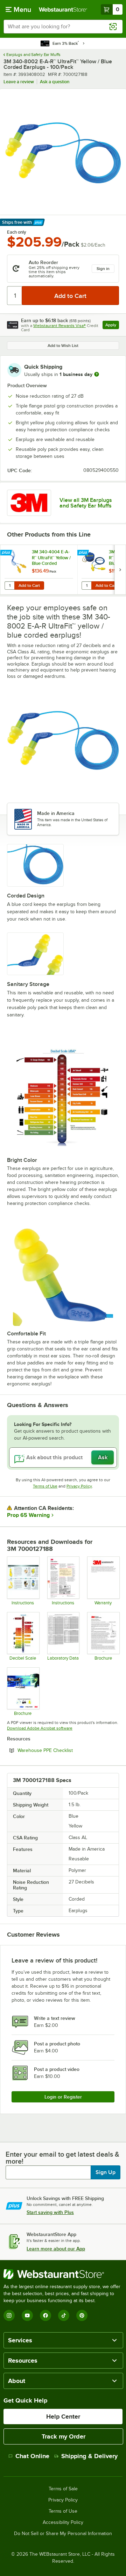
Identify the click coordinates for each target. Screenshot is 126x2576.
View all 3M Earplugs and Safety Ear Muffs (86, 503)
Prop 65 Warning (28, 1515)
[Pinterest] (82, 2315)
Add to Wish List (63, 346)
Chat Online (32, 2456)
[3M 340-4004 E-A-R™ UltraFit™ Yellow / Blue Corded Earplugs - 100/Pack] (39, 570)
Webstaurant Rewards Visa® (59, 326)
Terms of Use (45, 1486)
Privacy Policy (79, 1486)
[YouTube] (27, 2315)
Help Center (63, 2417)
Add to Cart (29, 586)
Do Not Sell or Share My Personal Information (63, 2534)
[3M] (29, 503)
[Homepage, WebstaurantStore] (63, 9)
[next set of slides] (120, 570)
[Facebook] (45, 2315)
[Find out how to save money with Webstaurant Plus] (7, 553)
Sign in (103, 269)
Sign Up (106, 2172)
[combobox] (63, 27)
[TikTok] (64, 2315)
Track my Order (64, 2436)
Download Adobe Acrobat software (40, 1728)
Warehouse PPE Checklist (64, 1750)
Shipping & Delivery (89, 2456)
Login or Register (63, 2097)
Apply (112, 326)
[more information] (97, 374)
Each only (17, 232)
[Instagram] (9, 2315)
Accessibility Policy (63, 2522)
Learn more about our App (56, 2249)
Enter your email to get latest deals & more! (62, 2158)
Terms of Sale (63, 2489)
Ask (103, 1457)
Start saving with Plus (50, 2212)
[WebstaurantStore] (63, 2274)
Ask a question (55, 82)
